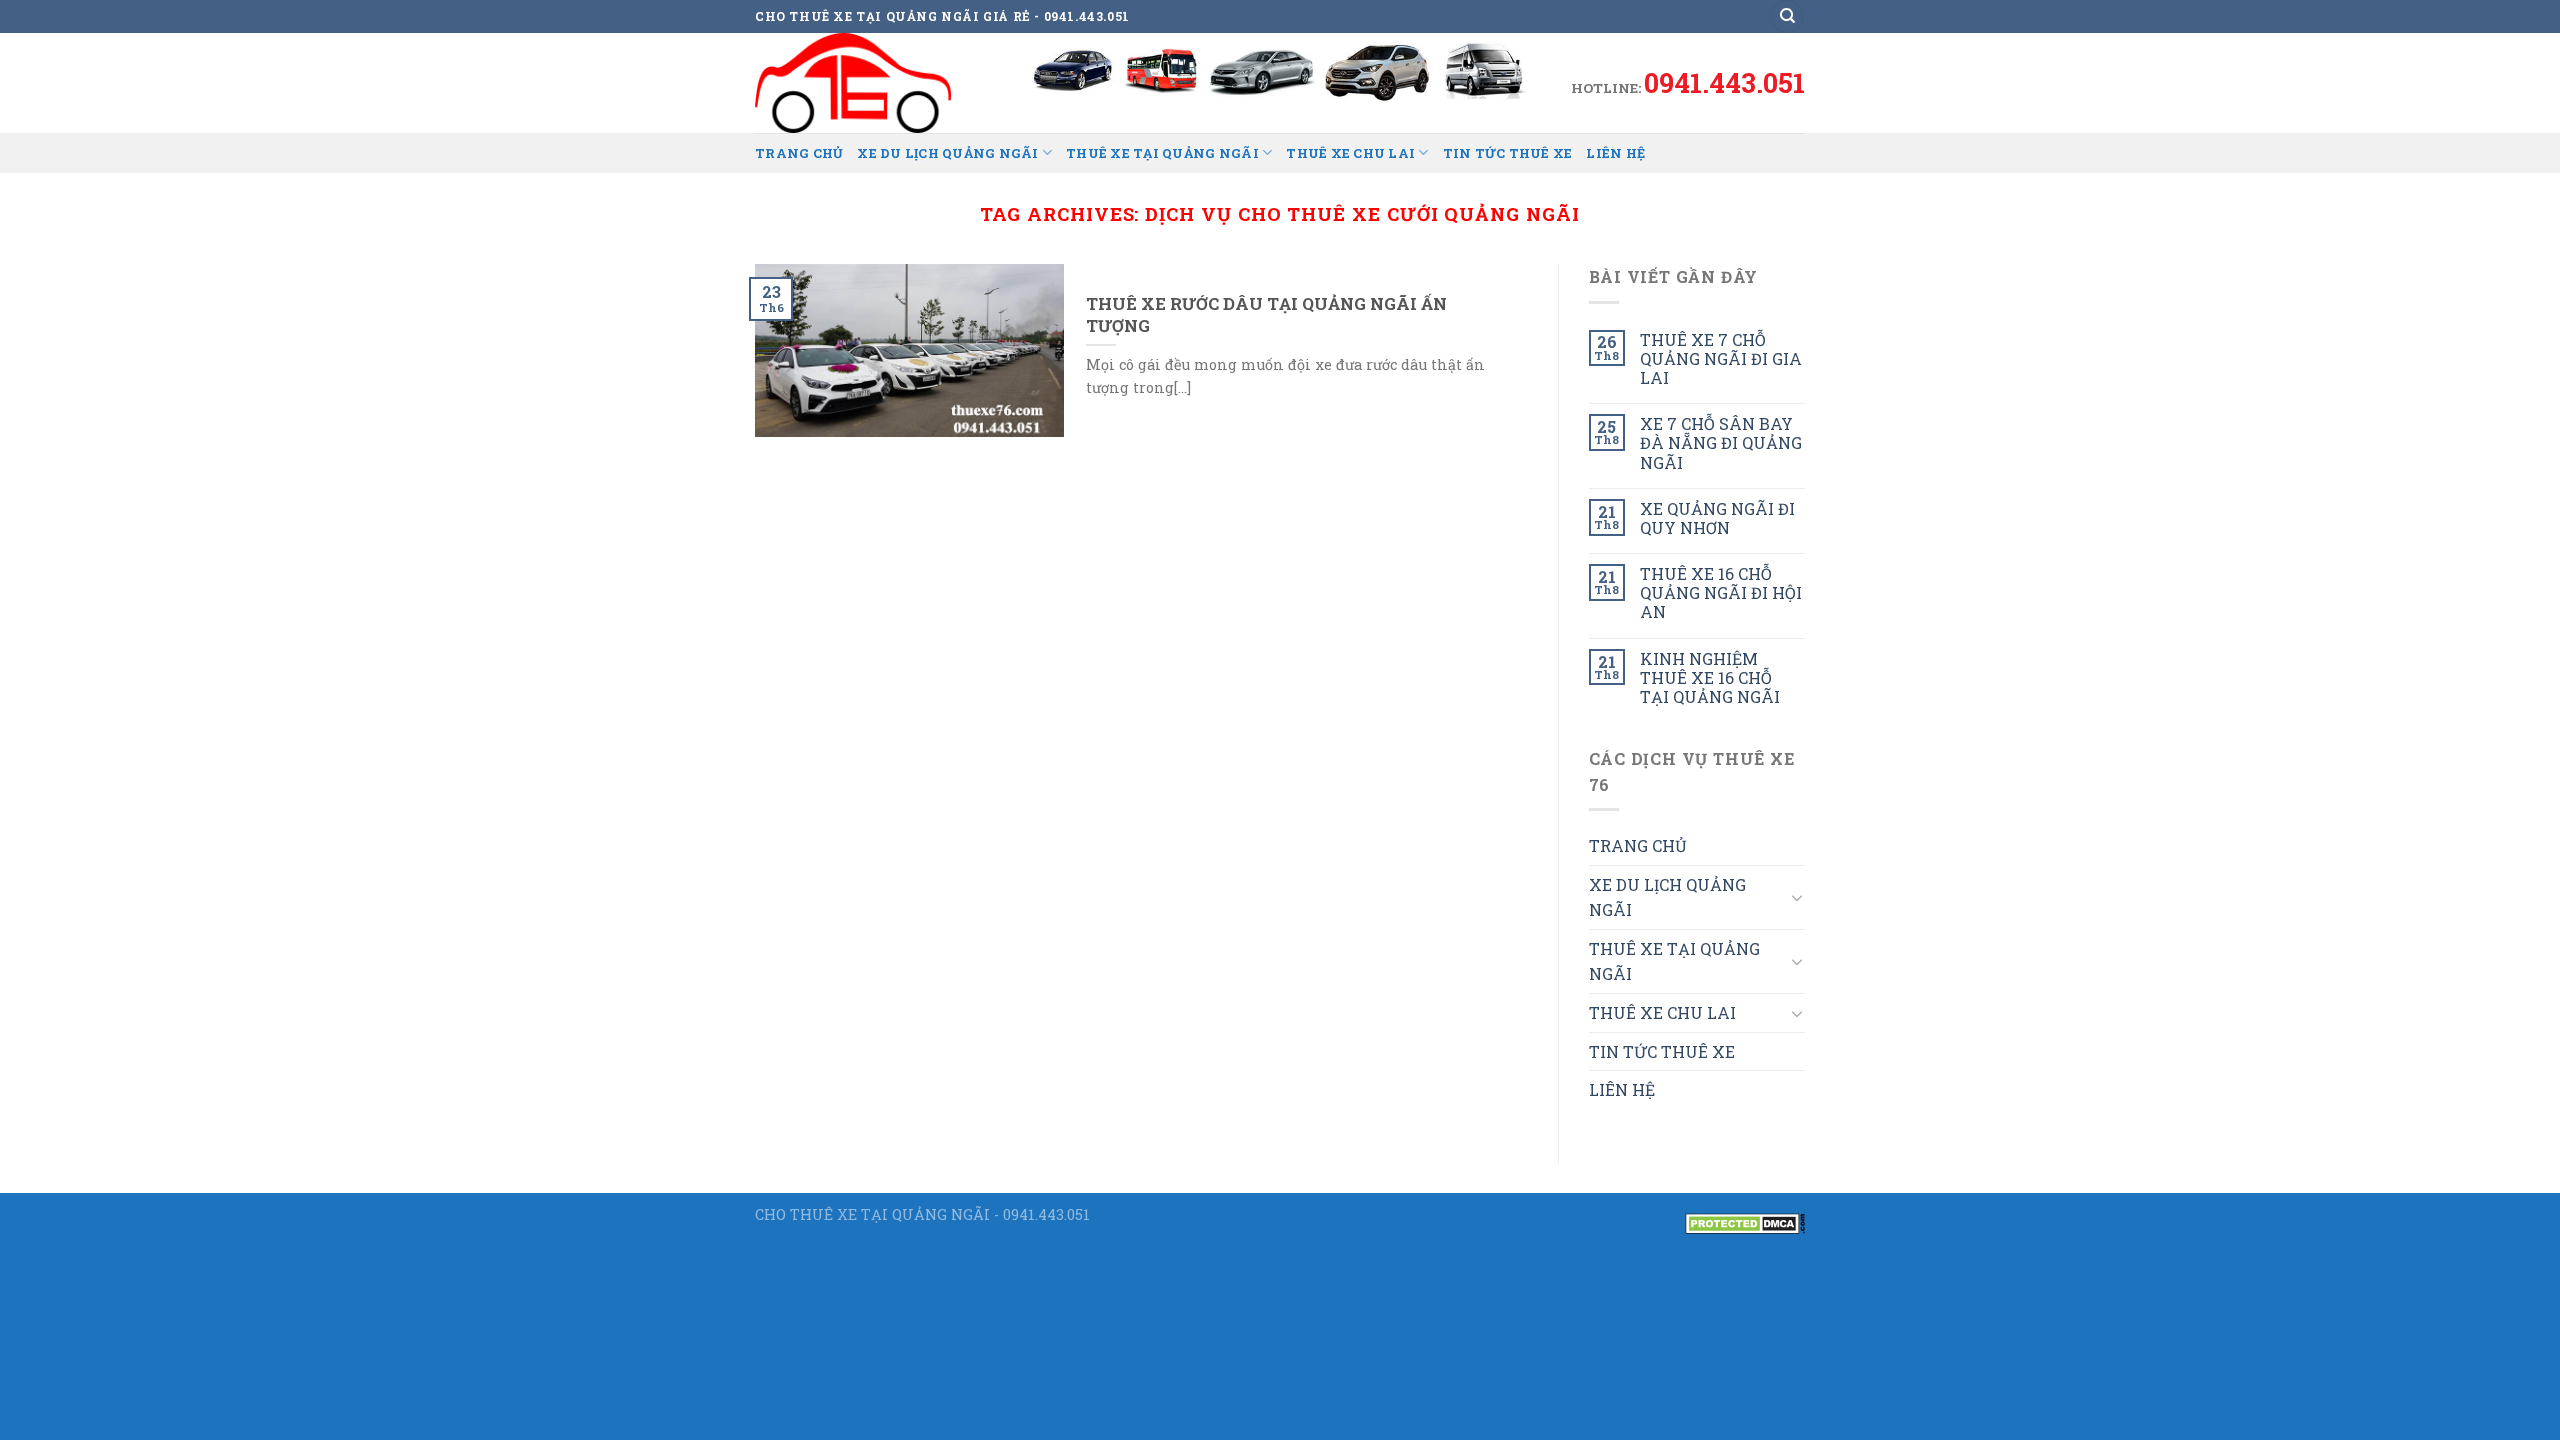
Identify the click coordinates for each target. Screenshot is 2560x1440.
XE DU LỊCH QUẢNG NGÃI (947, 153)
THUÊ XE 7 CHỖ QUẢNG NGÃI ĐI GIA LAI (1721, 359)
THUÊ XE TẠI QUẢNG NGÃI (1162, 153)
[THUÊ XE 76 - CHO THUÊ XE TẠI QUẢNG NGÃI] (855, 83)
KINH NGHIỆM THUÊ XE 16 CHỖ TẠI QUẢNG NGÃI (1710, 678)
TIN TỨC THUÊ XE (1508, 153)
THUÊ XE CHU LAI (1350, 153)
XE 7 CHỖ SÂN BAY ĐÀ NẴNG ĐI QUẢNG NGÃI (1721, 443)
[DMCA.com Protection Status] (1745, 1221)
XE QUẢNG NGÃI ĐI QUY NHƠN (1717, 518)
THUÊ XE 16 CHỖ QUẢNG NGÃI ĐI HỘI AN (1721, 593)
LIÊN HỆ (1615, 153)
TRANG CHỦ (799, 153)
